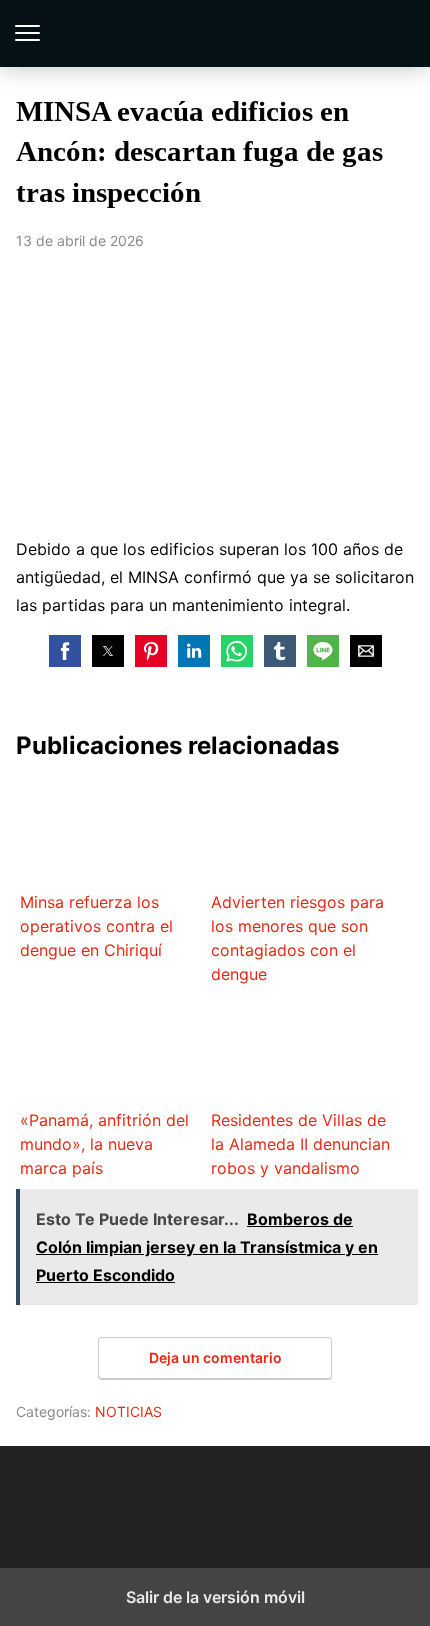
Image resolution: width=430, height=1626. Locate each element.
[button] (65, 651)
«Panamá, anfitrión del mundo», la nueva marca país (104, 1144)
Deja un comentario (215, 1357)
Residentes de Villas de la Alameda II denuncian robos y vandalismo (300, 1144)
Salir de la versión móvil (215, 1597)
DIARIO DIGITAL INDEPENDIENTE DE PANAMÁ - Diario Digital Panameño (215, 33)
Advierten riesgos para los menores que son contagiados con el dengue (297, 938)
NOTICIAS (128, 1411)
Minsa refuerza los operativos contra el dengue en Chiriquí (96, 926)
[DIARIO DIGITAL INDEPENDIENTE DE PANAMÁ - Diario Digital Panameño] (215, 1495)
